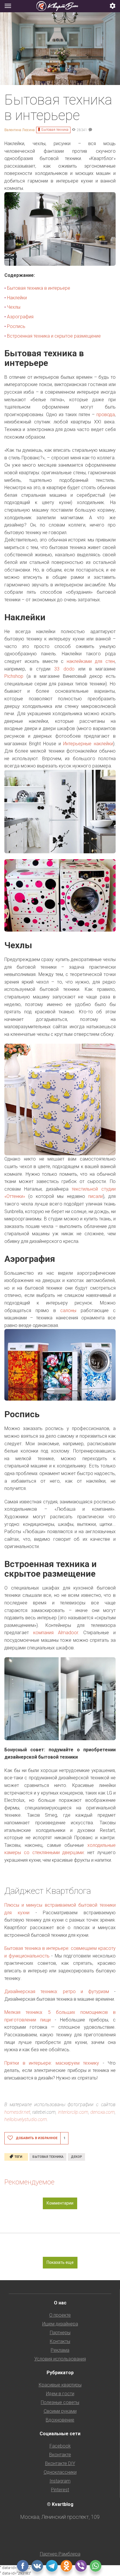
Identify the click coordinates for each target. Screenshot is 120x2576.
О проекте (60, 2315)
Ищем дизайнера (60, 2324)
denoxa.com (103, 2112)
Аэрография (20, 317)
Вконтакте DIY (60, 2463)
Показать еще (60, 2262)
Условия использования (60, 2359)
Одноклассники (60, 2472)
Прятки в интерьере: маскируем (52, 2063)
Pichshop (14, 676)
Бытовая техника (55, 130)
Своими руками (60, 2411)
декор (76, 2157)
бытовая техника (48, 2157)
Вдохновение (60, 2420)
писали (96, 1196)
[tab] (60, 6)
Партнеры (60, 2333)
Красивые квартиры (60, 2385)
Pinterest (60, 2490)
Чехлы (14, 307)
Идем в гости (60, 2394)
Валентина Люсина (20, 130)
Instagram (60, 2481)
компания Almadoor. (56, 1633)
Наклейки (17, 298)
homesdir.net (17, 2112)
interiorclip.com (73, 2112)
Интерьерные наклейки (88, 744)
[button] (113, 6)
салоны (68, 1310)
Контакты (60, 2341)
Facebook (60, 2446)
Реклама (60, 2350)
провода (106, 415)
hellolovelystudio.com (26, 2119)
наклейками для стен (91, 661)
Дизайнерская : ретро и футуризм (57, 1992)
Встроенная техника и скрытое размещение (54, 336)
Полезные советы (60, 2402)
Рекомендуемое (29, 2182)
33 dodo (64, 669)
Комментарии (60, 2203)
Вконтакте (60, 2455)
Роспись (16, 326)
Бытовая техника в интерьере (39, 288)
